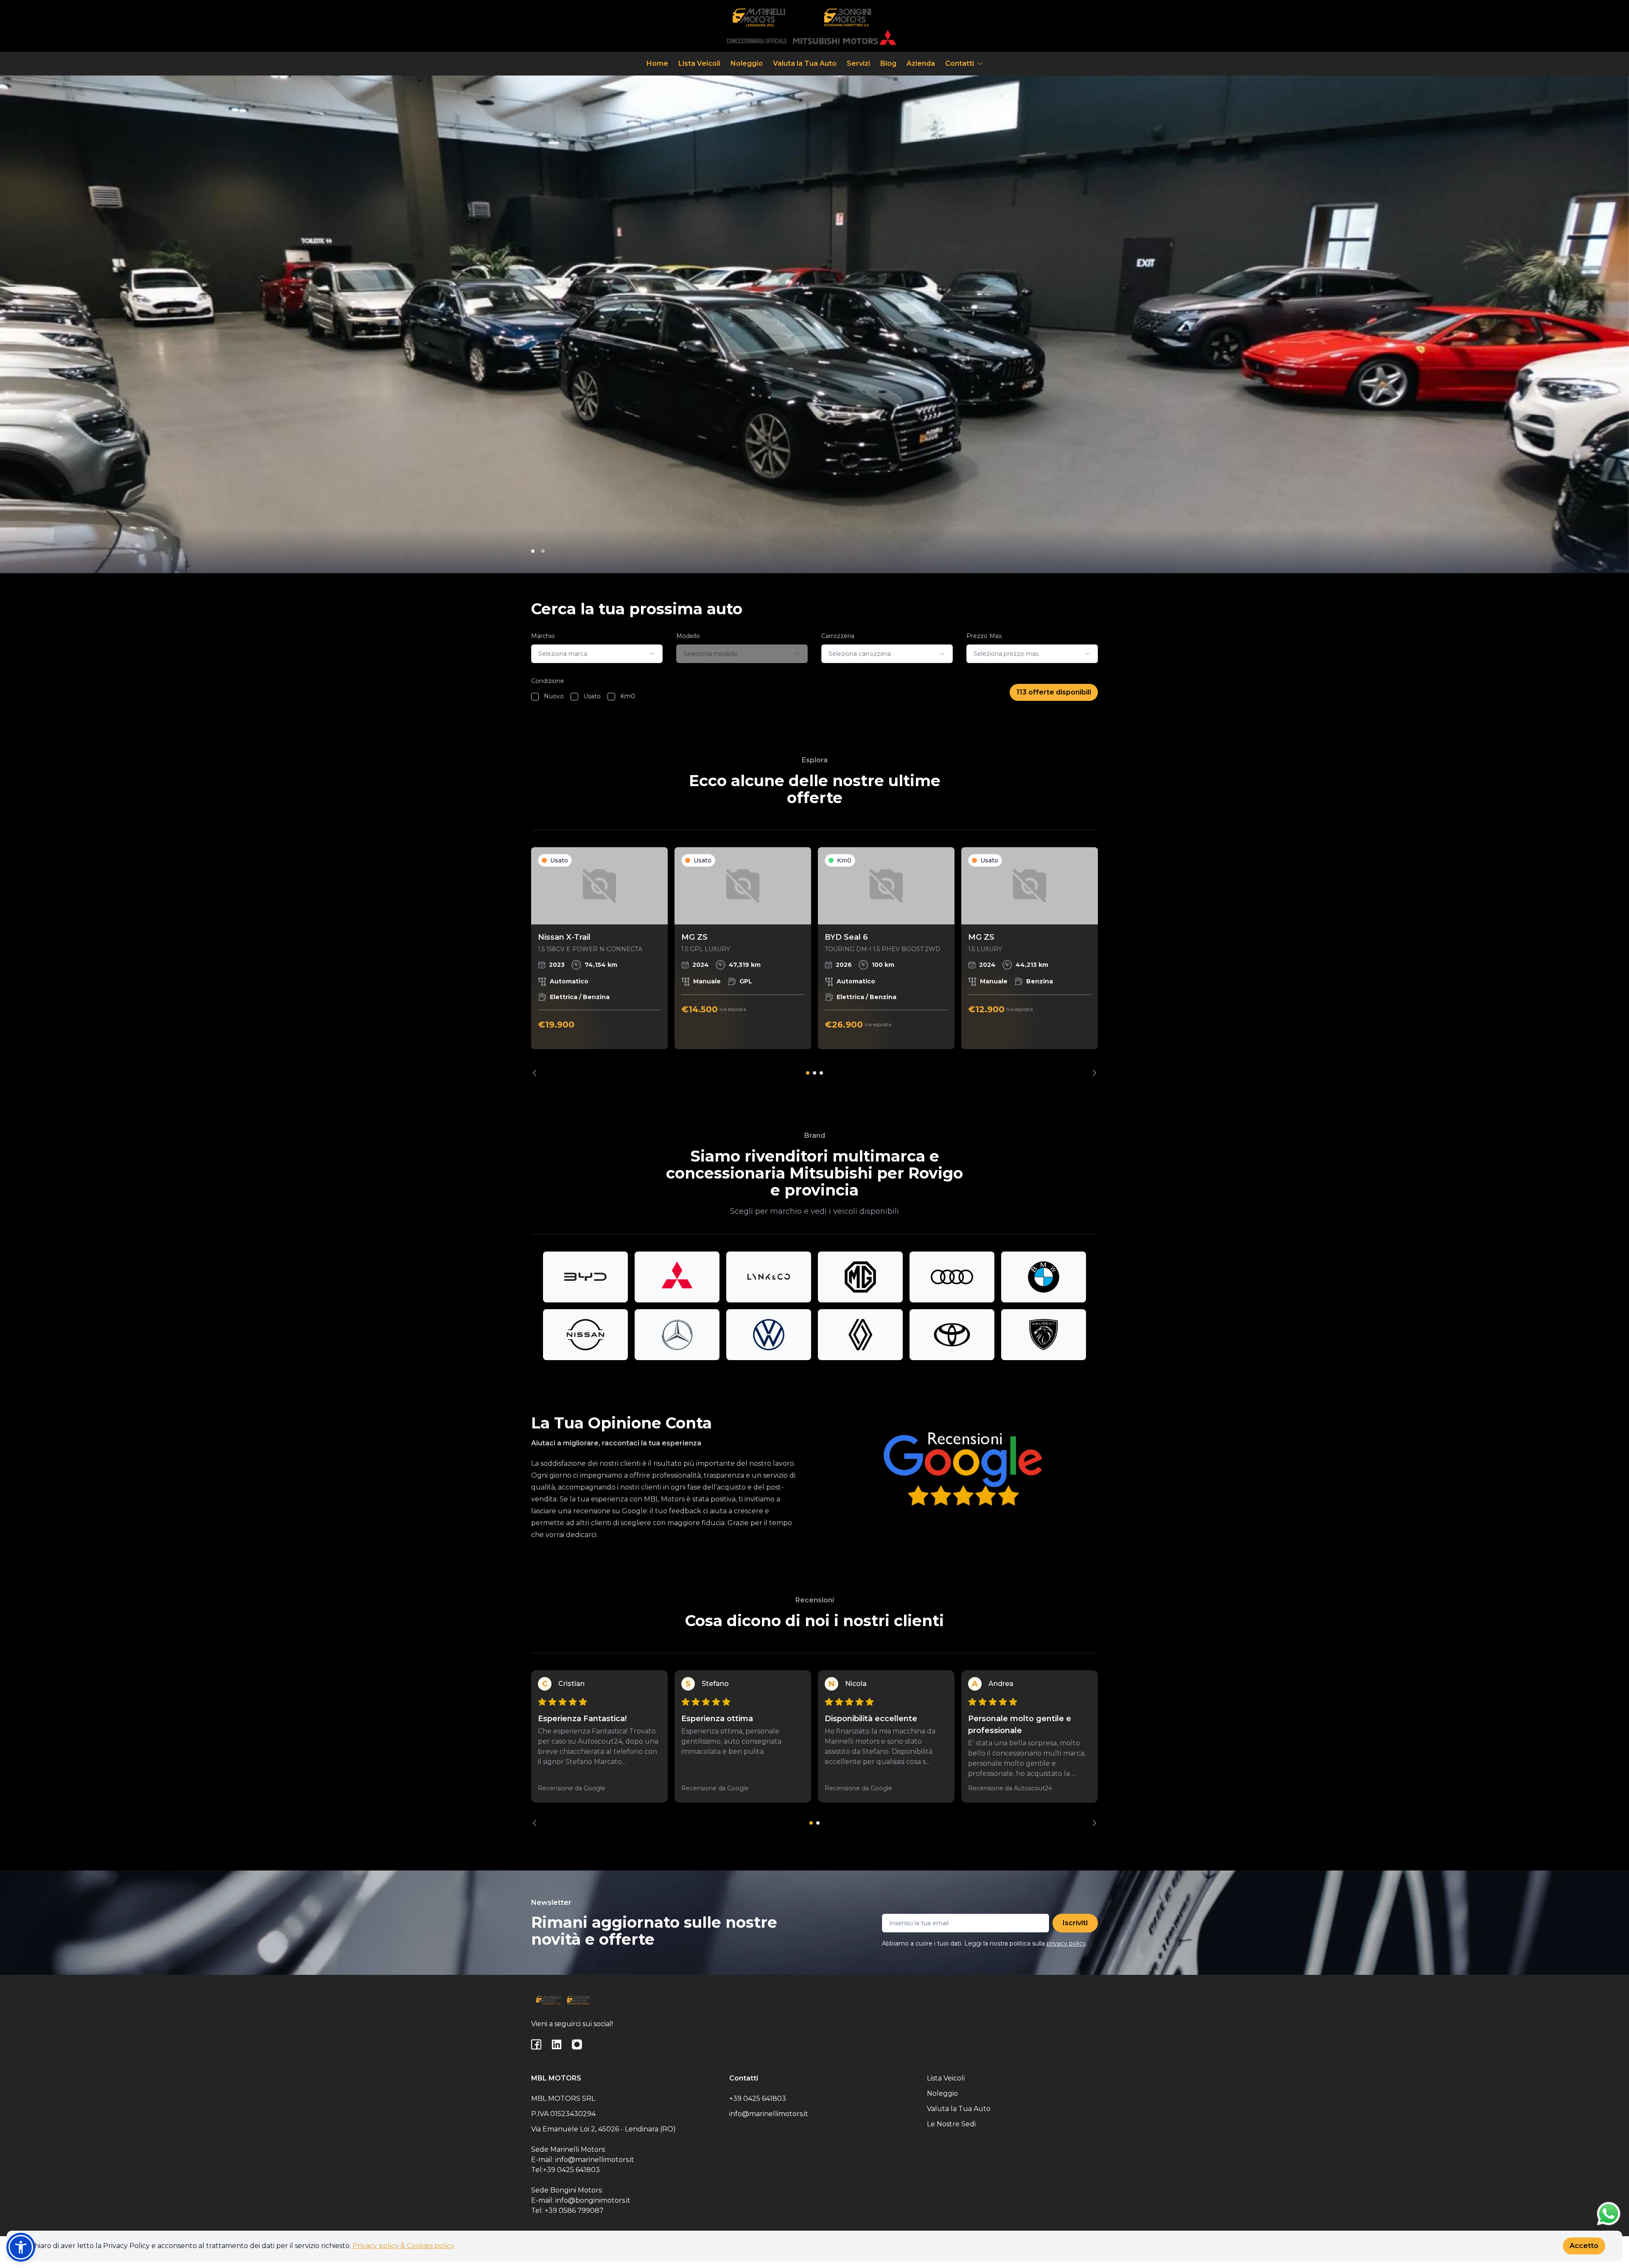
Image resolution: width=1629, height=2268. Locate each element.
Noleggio (747, 63)
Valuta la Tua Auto (805, 63)
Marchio (543, 636)
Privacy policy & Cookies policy (403, 2246)
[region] (814, 962)
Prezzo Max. (985, 636)
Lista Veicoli (699, 63)
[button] (21, 2247)
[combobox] (597, 654)
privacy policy (1066, 1943)
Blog (888, 63)
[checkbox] (535, 697)
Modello (688, 636)
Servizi (858, 63)
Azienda (921, 63)
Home (657, 63)
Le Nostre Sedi (951, 2124)
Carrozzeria (838, 636)
